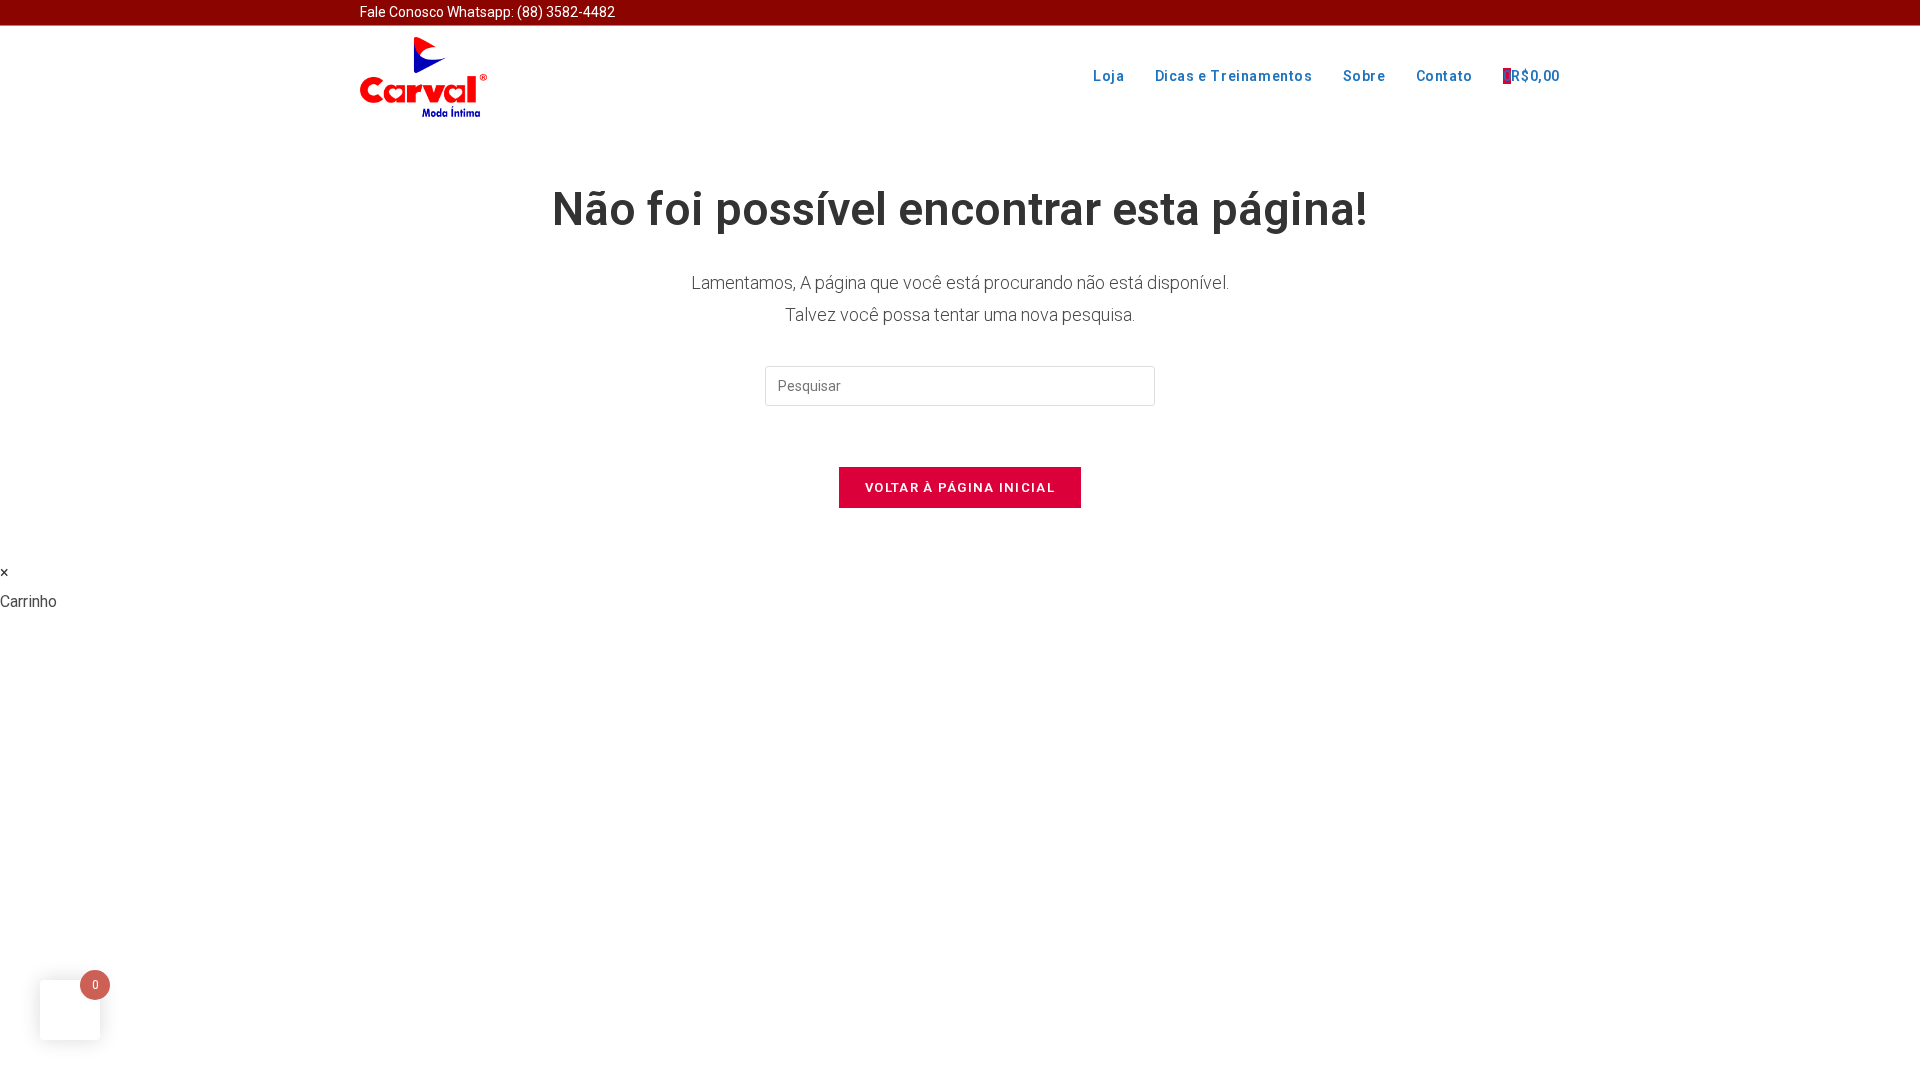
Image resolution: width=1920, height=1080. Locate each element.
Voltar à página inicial (960, 487)
